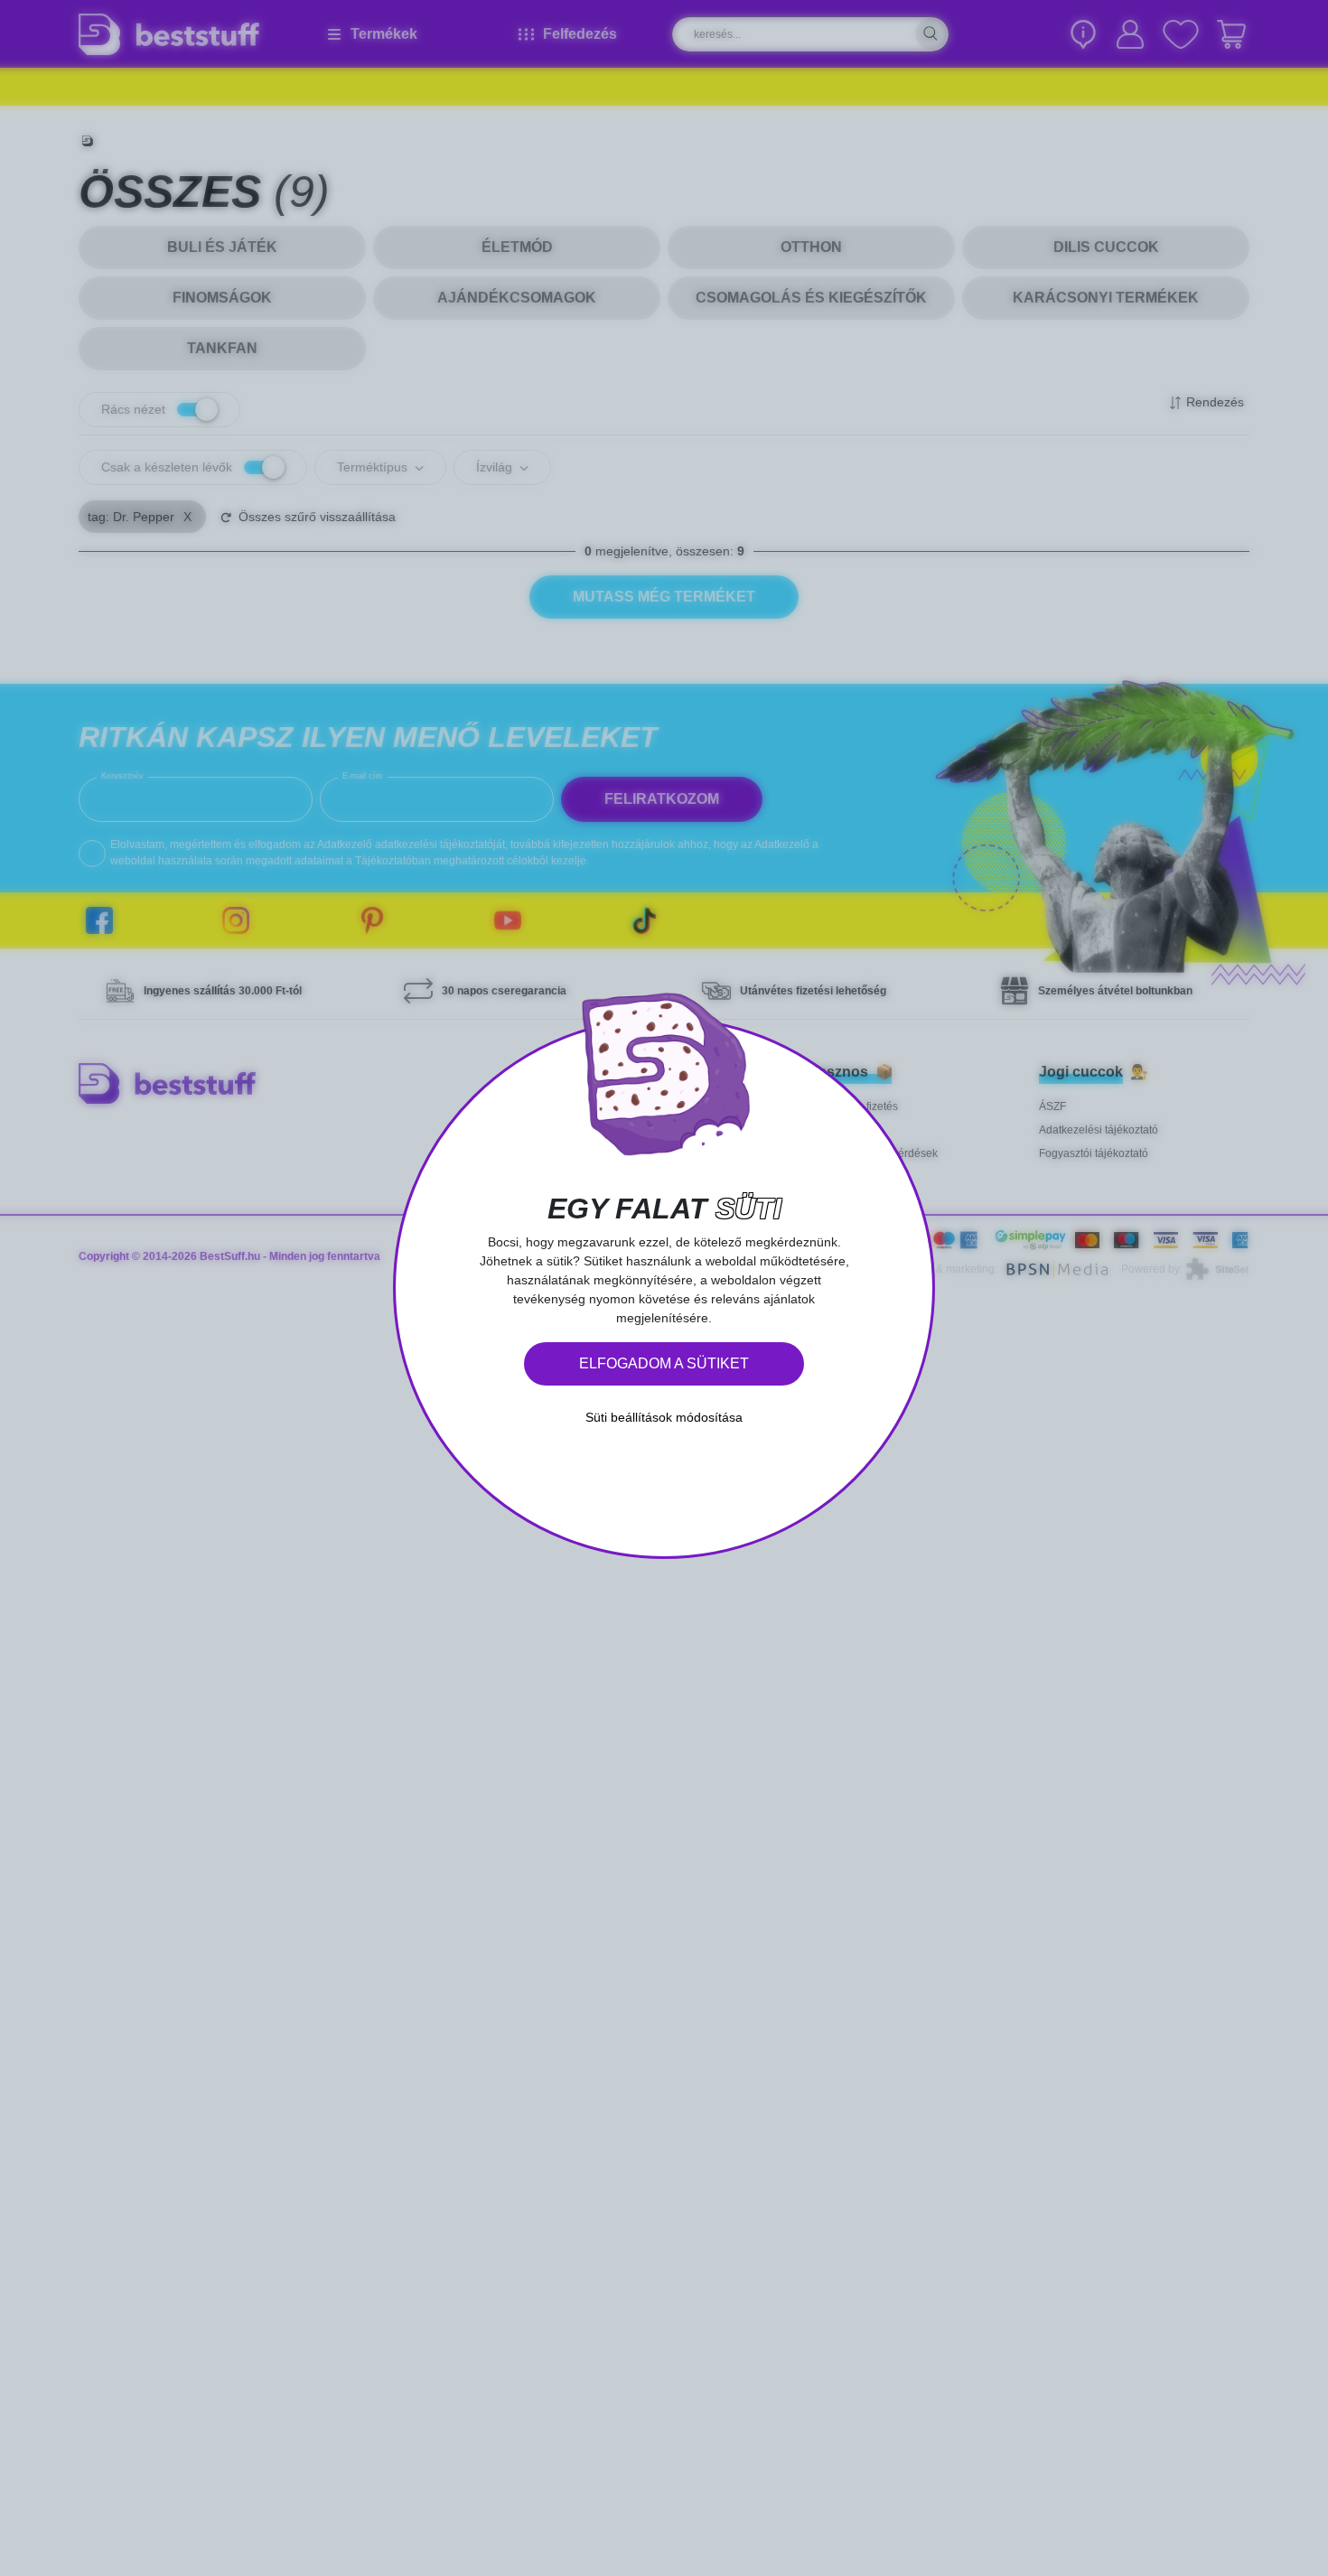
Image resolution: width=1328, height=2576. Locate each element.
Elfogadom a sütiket (664, 1363)
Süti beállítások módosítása (664, 1417)
